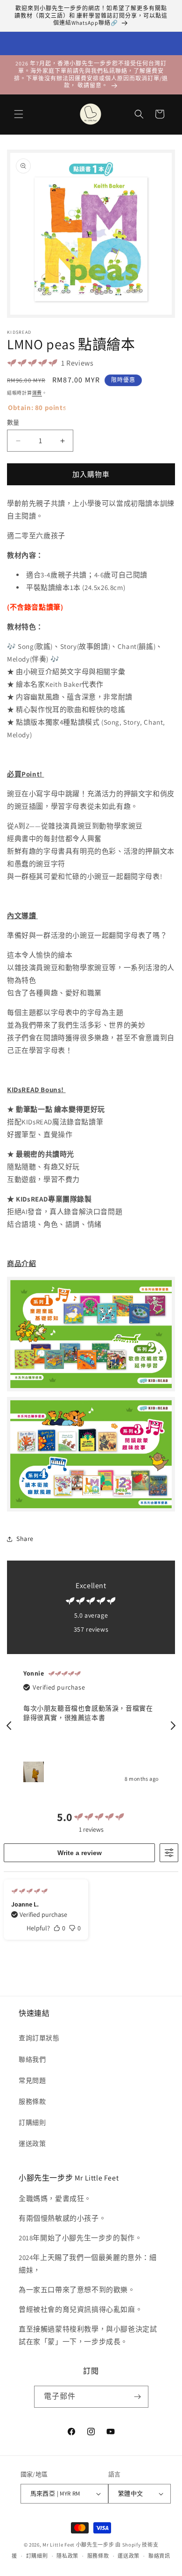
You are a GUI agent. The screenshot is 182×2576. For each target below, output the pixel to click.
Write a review (80, 1853)
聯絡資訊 (159, 2556)
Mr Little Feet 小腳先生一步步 (78, 2545)
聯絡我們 (32, 2059)
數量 (13, 422)
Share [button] (25, 1539)
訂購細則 (32, 2123)
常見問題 (32, 2080)
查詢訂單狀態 (39, 2038)
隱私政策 (67, 2556)
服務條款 (32, 2101)
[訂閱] (138, 2397)
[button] (19, 114)
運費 (37, 393)
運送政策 (32, 2144)
